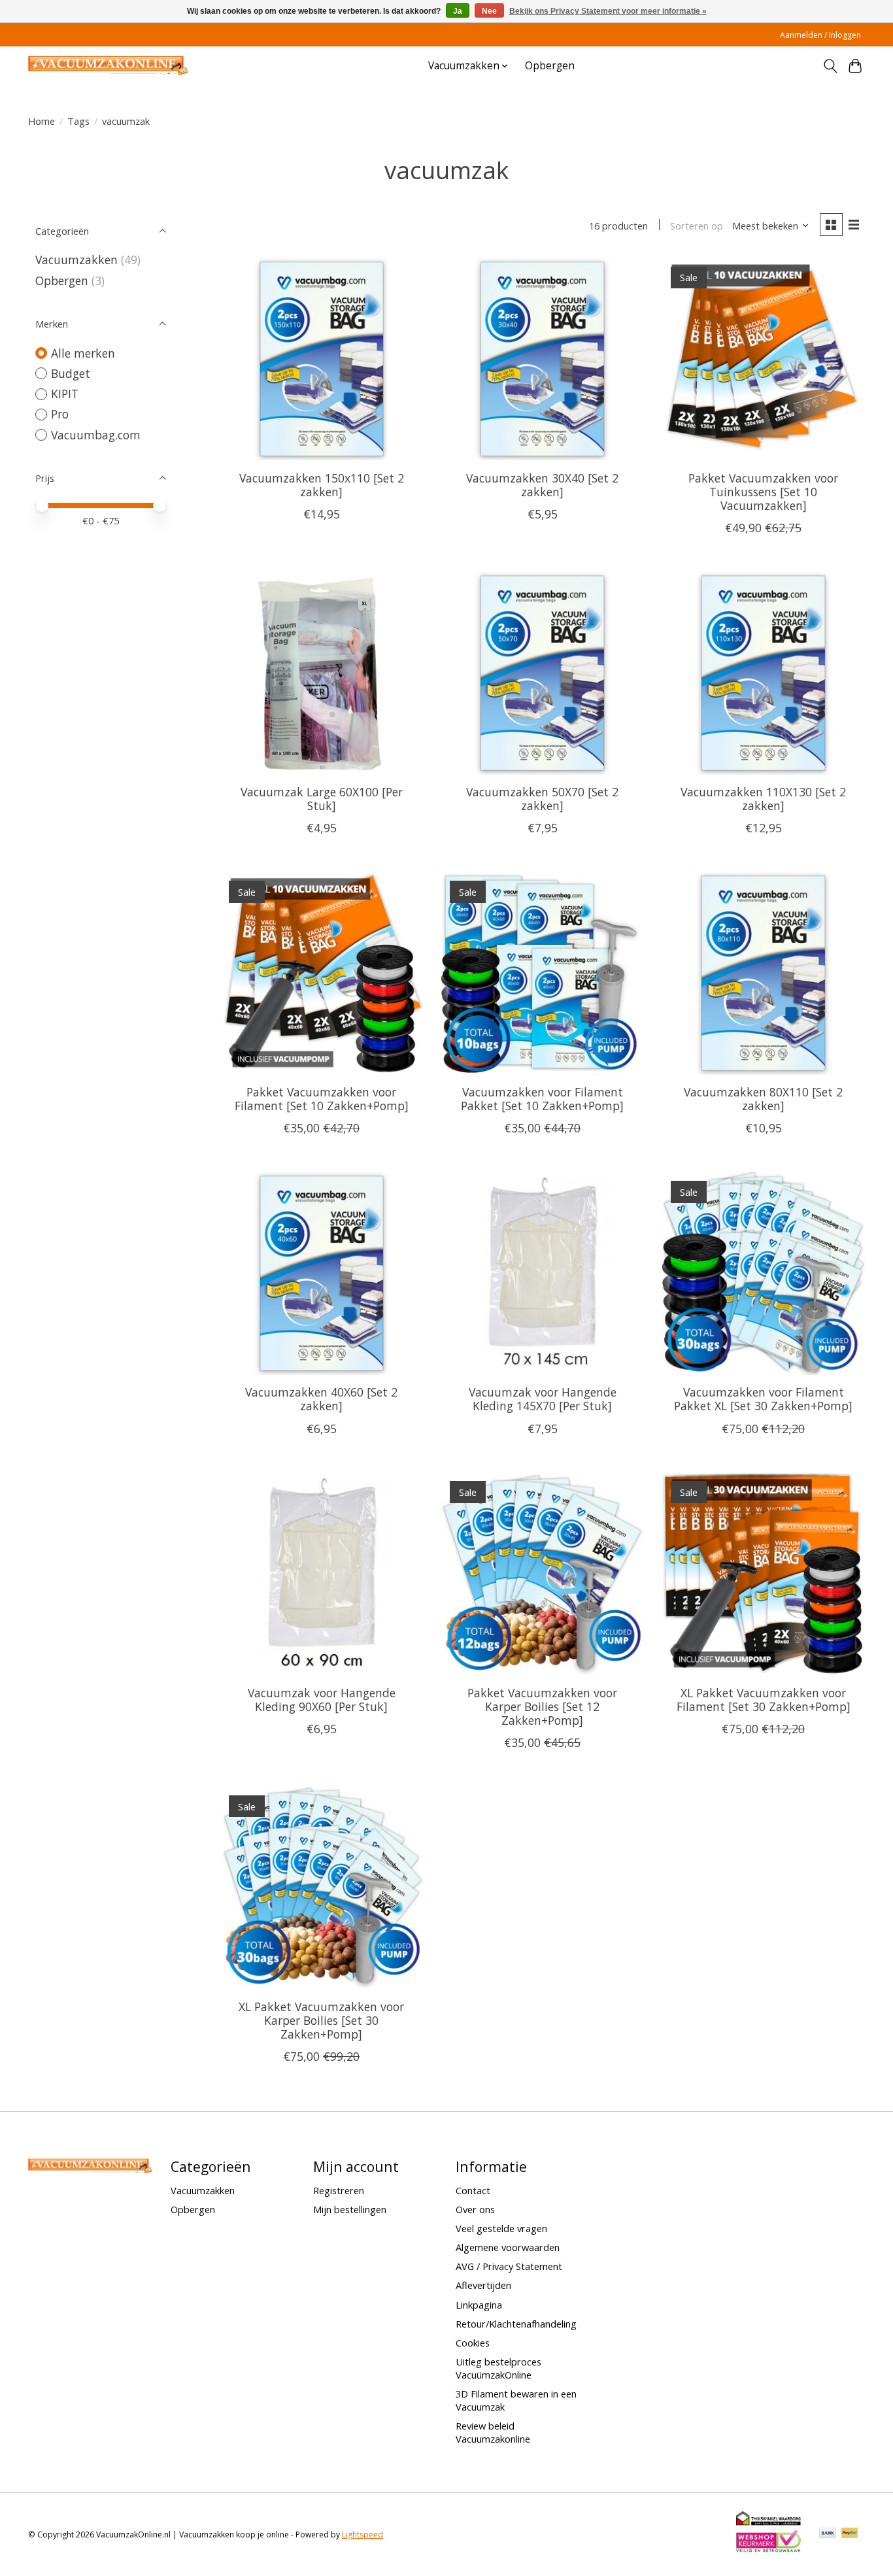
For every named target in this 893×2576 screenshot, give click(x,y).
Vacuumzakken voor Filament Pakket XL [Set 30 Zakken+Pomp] (763, 1399)
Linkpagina (479, 2305)
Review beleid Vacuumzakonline (493, 2432)
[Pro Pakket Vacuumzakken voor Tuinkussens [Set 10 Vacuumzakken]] (763, 359)
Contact (473, 2190)
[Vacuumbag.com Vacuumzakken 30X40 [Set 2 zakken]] (542, 359)
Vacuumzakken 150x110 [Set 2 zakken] (322, 485)
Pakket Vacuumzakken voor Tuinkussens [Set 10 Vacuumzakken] (763, 492)
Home (42, 121)
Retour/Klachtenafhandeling (516, 2324)
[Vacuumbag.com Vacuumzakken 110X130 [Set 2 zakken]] (763, 673)
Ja (458, 11)
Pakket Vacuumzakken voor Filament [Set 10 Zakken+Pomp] (322, 1099)
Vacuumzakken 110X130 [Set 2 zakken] (763, 799)
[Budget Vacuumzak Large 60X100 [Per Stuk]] (322, 673)
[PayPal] (850, 2534)
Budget (71, 373)
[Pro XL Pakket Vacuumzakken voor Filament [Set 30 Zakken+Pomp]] (763, 1574)
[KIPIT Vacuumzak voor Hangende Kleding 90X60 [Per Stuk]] (322, 1574)
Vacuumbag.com (96, 435)
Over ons (475, 2209)
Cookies (473, 2343)
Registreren (339, 2190)
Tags (78, 121)
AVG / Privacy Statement (509, 2266)
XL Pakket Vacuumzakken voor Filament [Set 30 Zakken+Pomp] (764, 1700)
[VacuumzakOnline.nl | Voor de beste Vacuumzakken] (108, 66)
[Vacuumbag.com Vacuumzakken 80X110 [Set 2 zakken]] (763, 973)
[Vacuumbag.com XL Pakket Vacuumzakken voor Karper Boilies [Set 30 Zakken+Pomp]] (322, 1888)
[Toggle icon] (830, 66)
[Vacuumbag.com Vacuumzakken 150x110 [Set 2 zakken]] (322, 359)
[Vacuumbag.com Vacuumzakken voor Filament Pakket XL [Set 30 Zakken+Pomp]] (763, 1273)
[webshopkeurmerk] (769, 2550)
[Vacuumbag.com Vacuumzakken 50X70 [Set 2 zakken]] (542, 673)
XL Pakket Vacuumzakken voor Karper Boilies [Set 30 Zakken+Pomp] (321, 2020)
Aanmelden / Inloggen (820, 35)
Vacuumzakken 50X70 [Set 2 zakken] (542, 799)
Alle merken (83, 353)
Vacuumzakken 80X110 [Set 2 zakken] (763, 1099)
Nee (489, 11)
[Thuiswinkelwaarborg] (769, 2522)
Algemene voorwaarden (508, 2247)
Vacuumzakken (76, 260)
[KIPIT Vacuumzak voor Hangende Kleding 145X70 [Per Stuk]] (542, 1273)
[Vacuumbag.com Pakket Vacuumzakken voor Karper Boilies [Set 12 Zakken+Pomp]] (542, 1574)
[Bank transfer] (828, 2534)
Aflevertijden (483, 2285)
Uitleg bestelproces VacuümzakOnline (498, 2368)
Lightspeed (362, 2534)
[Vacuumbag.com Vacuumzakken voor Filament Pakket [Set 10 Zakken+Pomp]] (542, 973)
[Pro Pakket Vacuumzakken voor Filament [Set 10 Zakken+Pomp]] (322, 973)
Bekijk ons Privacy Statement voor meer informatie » (608, 11)
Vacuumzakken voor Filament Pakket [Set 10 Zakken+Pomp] (542, 1099)
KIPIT (65, 394)
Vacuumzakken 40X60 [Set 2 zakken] (321, 1399)
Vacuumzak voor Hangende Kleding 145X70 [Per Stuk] (543, 1399)
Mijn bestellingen (350, 2209)
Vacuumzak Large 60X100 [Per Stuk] (322, 799)
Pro (60, 414)
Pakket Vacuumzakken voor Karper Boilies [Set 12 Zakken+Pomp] (542, 1706)
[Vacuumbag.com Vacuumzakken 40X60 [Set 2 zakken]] (322, 1273)
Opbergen (550, 66)
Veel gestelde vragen (501, 2228)
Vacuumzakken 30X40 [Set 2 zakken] (542, 485)
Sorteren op (697, 226)
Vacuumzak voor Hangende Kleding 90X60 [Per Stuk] (322, 1700)
